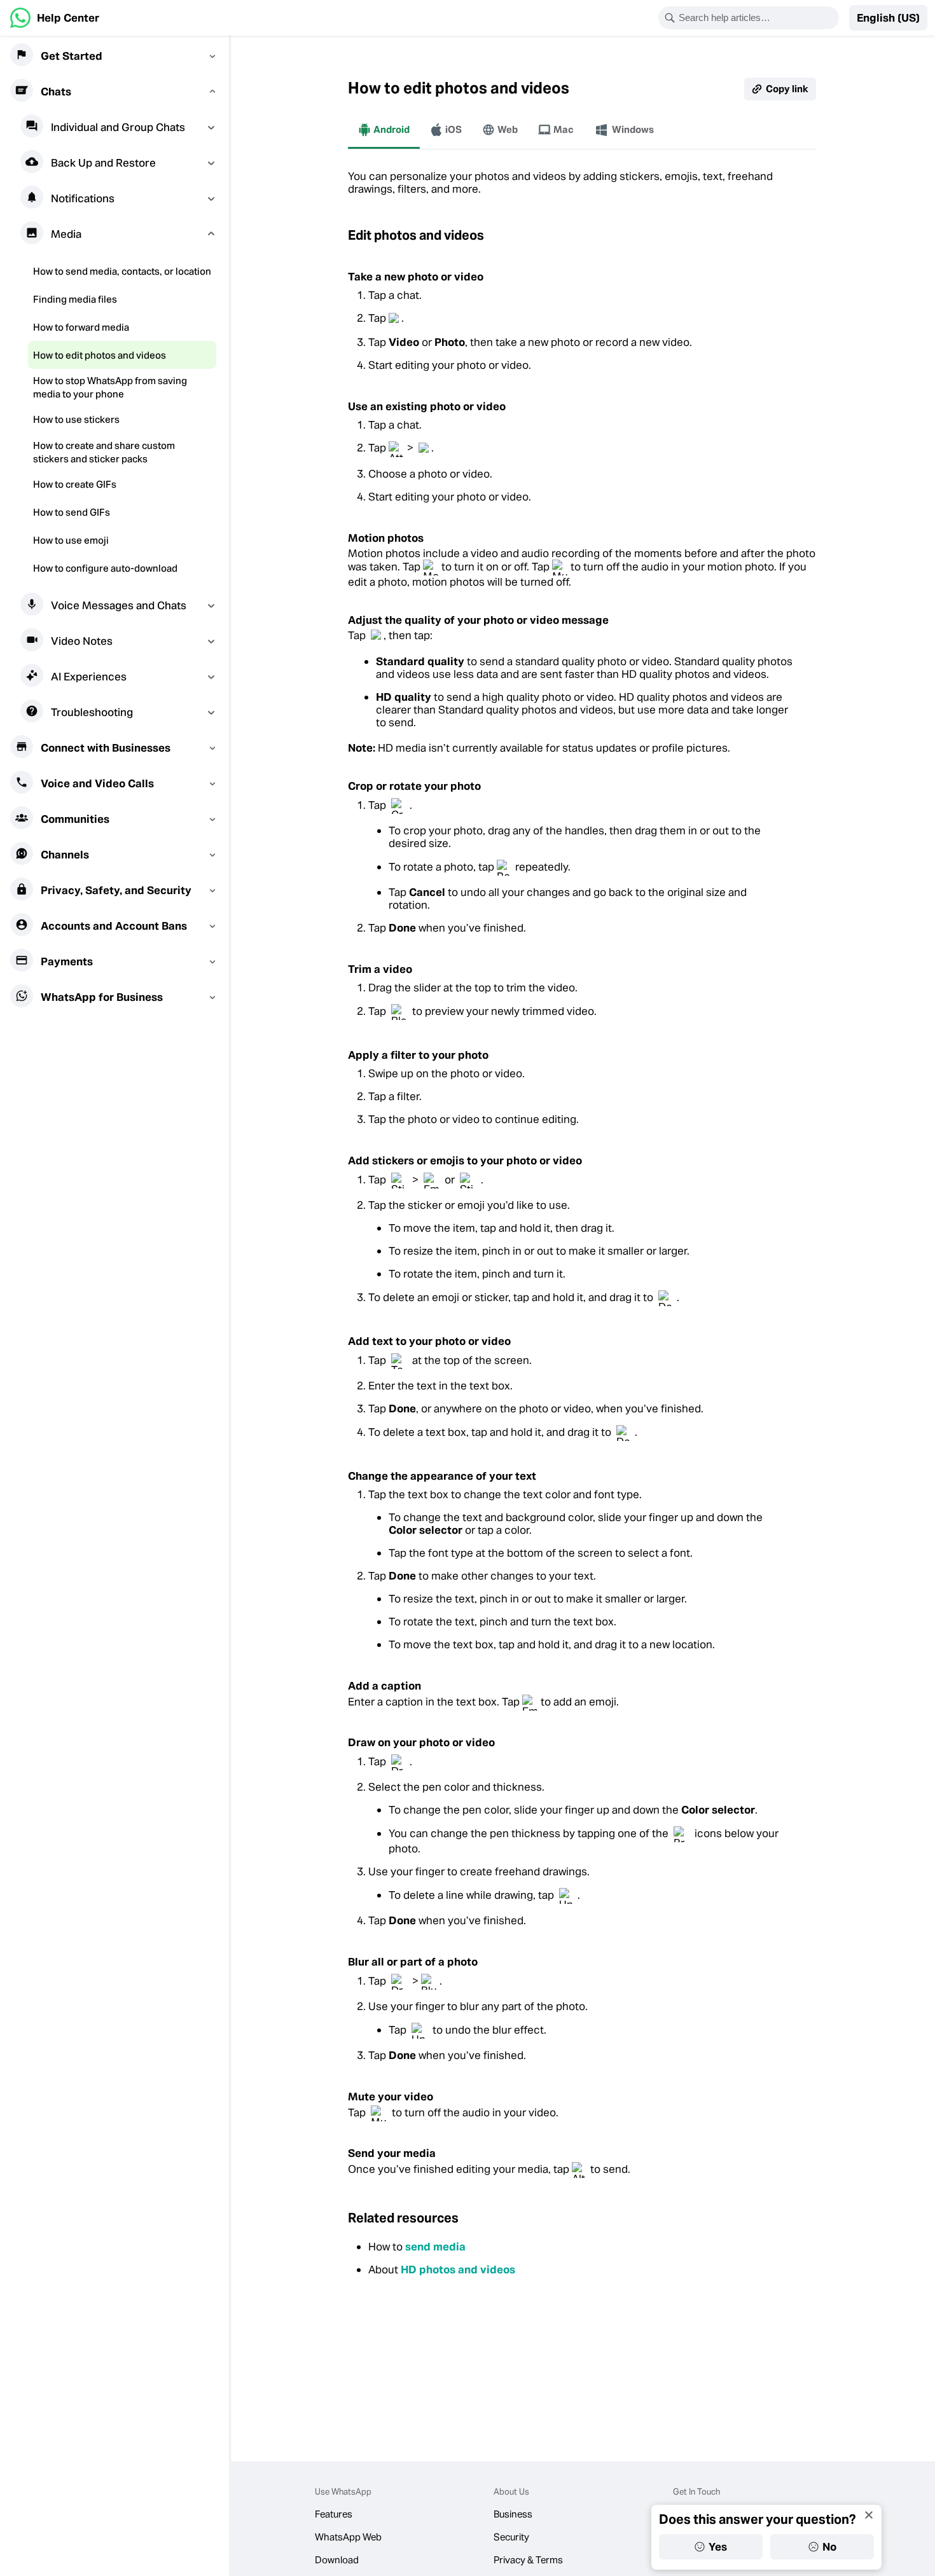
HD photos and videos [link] (458, 2269)
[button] (888, 18)
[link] (55, 18)
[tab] (384, 130)
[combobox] (757, 18)
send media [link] (435, 2247)
